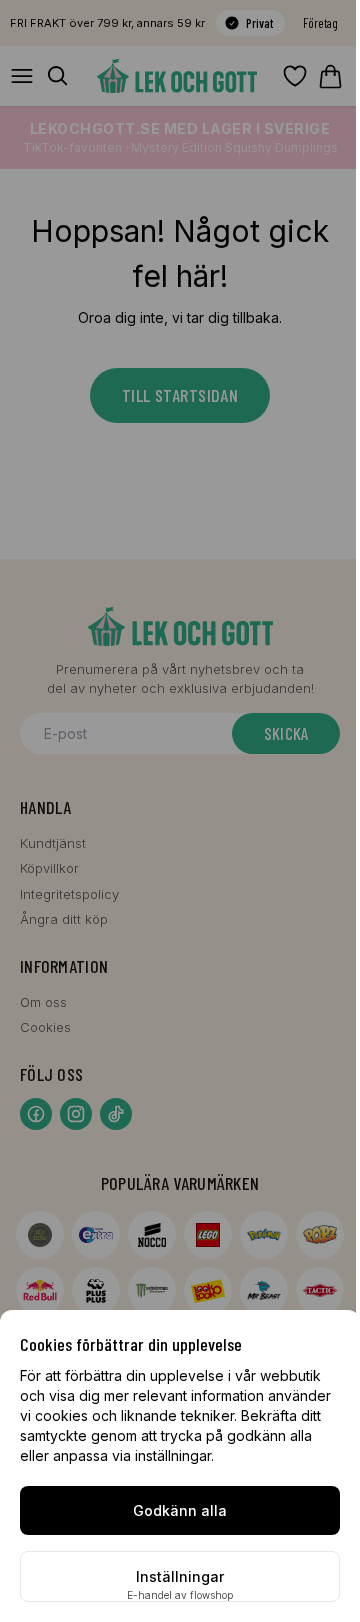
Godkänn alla (180, 1510)
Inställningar (180, 1576)
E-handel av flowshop (180, 1595)
